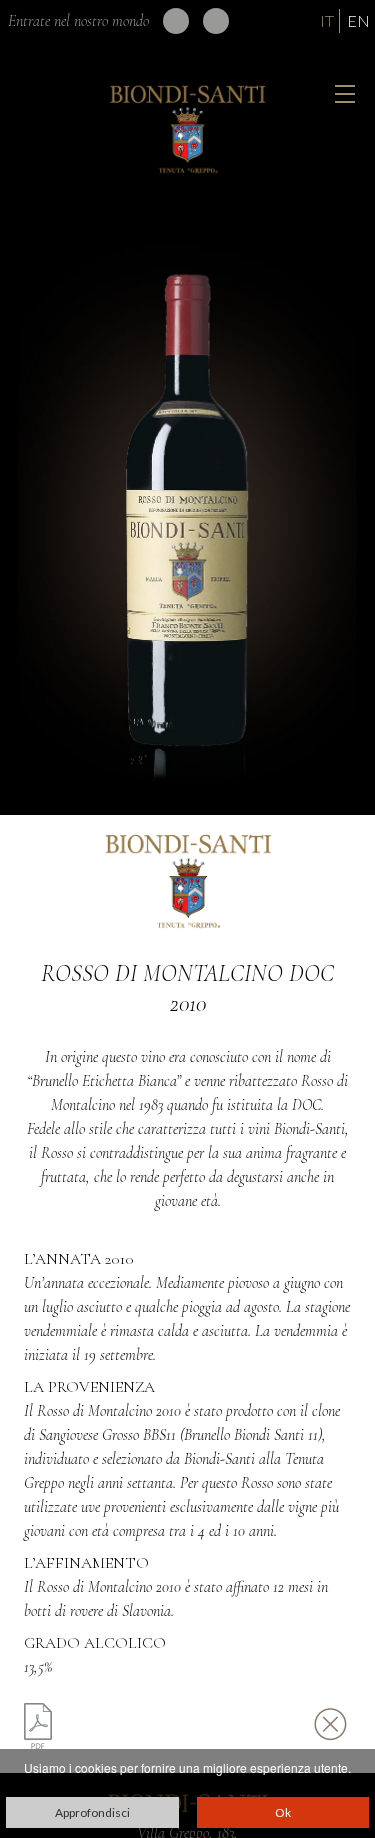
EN (358, 20)
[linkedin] (176, 21)
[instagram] (216, 21)
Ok (283, 1812)
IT (327, 20)
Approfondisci (92, 1812)
